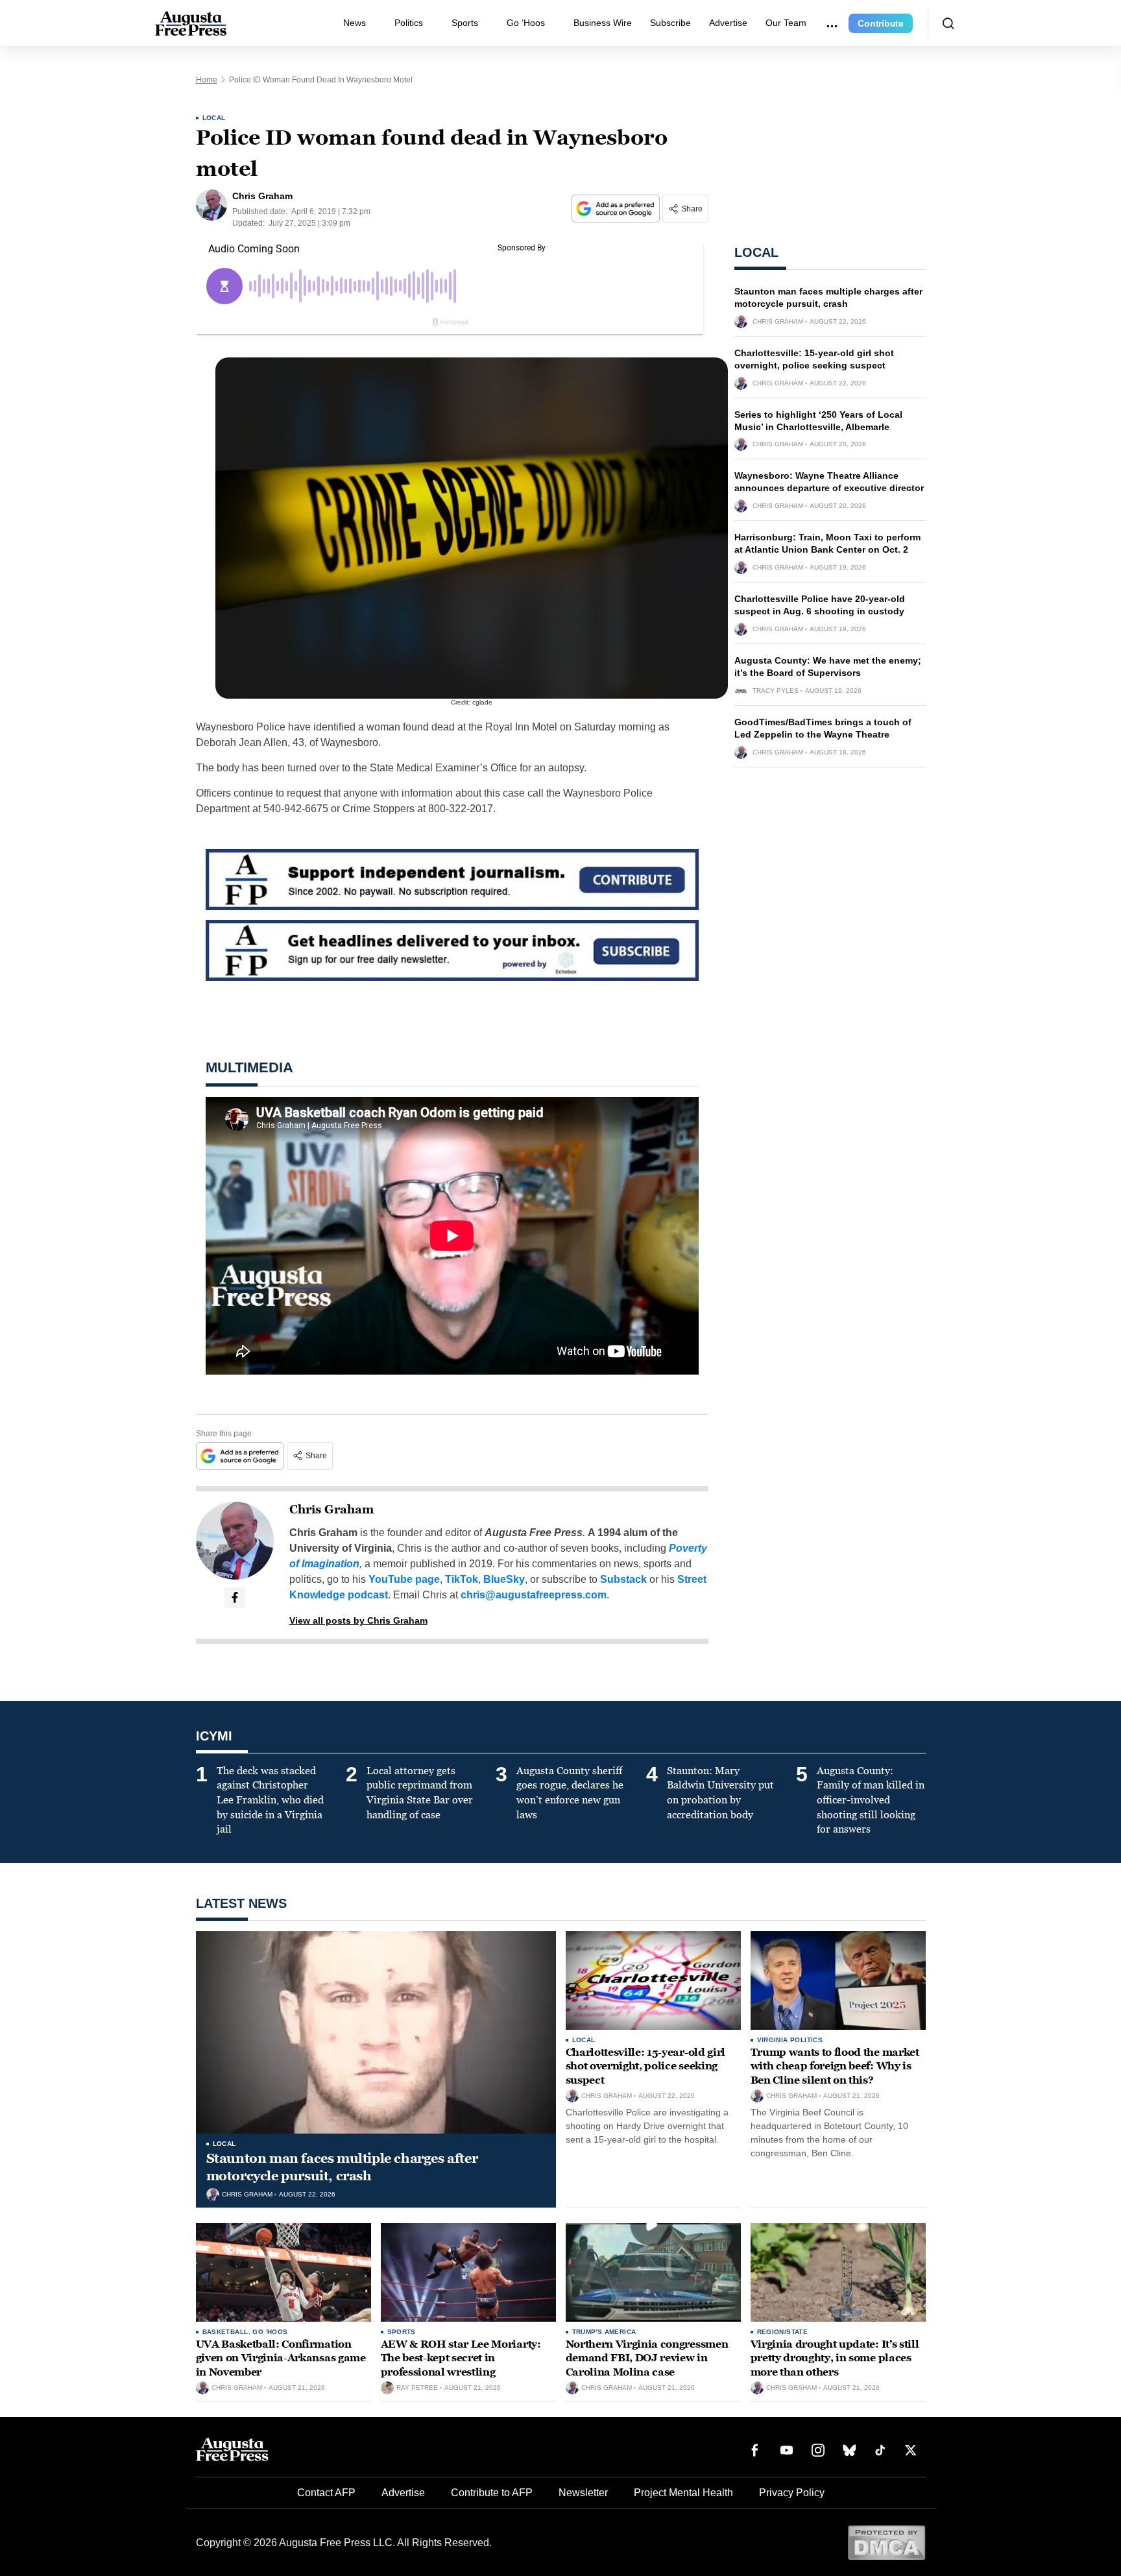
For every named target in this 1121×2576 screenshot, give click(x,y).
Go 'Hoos (270, 2332)
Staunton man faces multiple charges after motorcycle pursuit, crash (342, 2167)
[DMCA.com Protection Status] (886, 2542)
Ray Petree (417, 2388)
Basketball (225, 2332)
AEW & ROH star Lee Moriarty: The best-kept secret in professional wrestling (461, 2358)
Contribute (881, 23)
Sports (465, 23)
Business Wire (603, 23)
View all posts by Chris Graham (358, 1620)
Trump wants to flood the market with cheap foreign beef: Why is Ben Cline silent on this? (835, 2066)
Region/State (783, 2332)
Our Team (786, 23)
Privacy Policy (792, 2493)
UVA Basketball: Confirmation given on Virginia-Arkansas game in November (281, 2358)
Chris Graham (331, 1510)
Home (207, 80)
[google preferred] (617, 209)
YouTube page (404, 1579)
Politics (409, 23)
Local (214, 118)
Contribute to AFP (492, 2493)
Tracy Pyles (776, 691)
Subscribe (670, 23)
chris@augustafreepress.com (534, 1595)
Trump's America (604, 2332)
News (355, 23)
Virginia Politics (790, 2040)
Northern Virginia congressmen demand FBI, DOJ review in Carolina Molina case (647, 2358)
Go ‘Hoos (526, 23)
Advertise (728, 23)
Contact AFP (326, 2493)
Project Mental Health (683, 2493)
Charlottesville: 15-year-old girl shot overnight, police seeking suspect (645, 2066)
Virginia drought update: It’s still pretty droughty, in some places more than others (835, 2358)
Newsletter (583, 2493)
